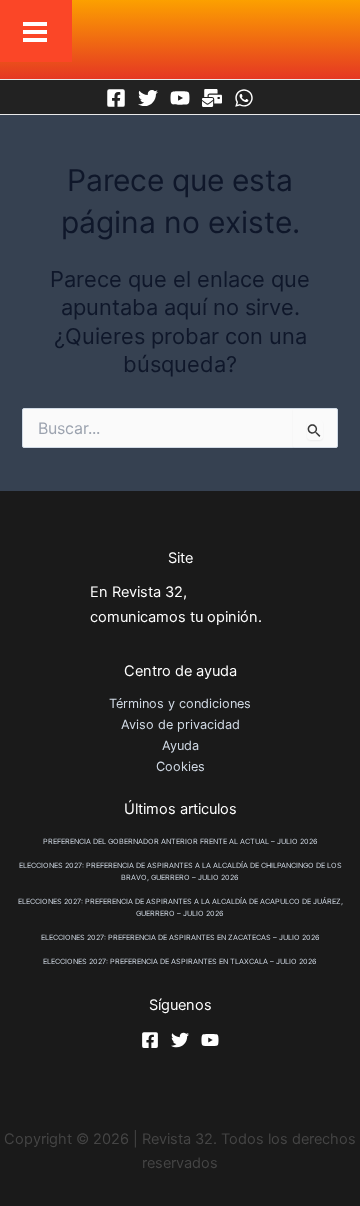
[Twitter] (148, 98)
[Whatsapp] (244, 98)
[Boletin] (212, 98)
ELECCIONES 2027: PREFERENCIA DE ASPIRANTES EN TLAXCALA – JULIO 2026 (180, 961)
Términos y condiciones (180, 703)
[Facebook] (116, 98)
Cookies (180, 766)
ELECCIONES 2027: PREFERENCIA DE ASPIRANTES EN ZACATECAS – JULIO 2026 (180, 937)
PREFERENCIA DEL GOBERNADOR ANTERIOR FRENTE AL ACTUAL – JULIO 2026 (180, 841)
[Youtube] (180, 98)
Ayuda (180, 745)
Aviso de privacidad (180, 724)
